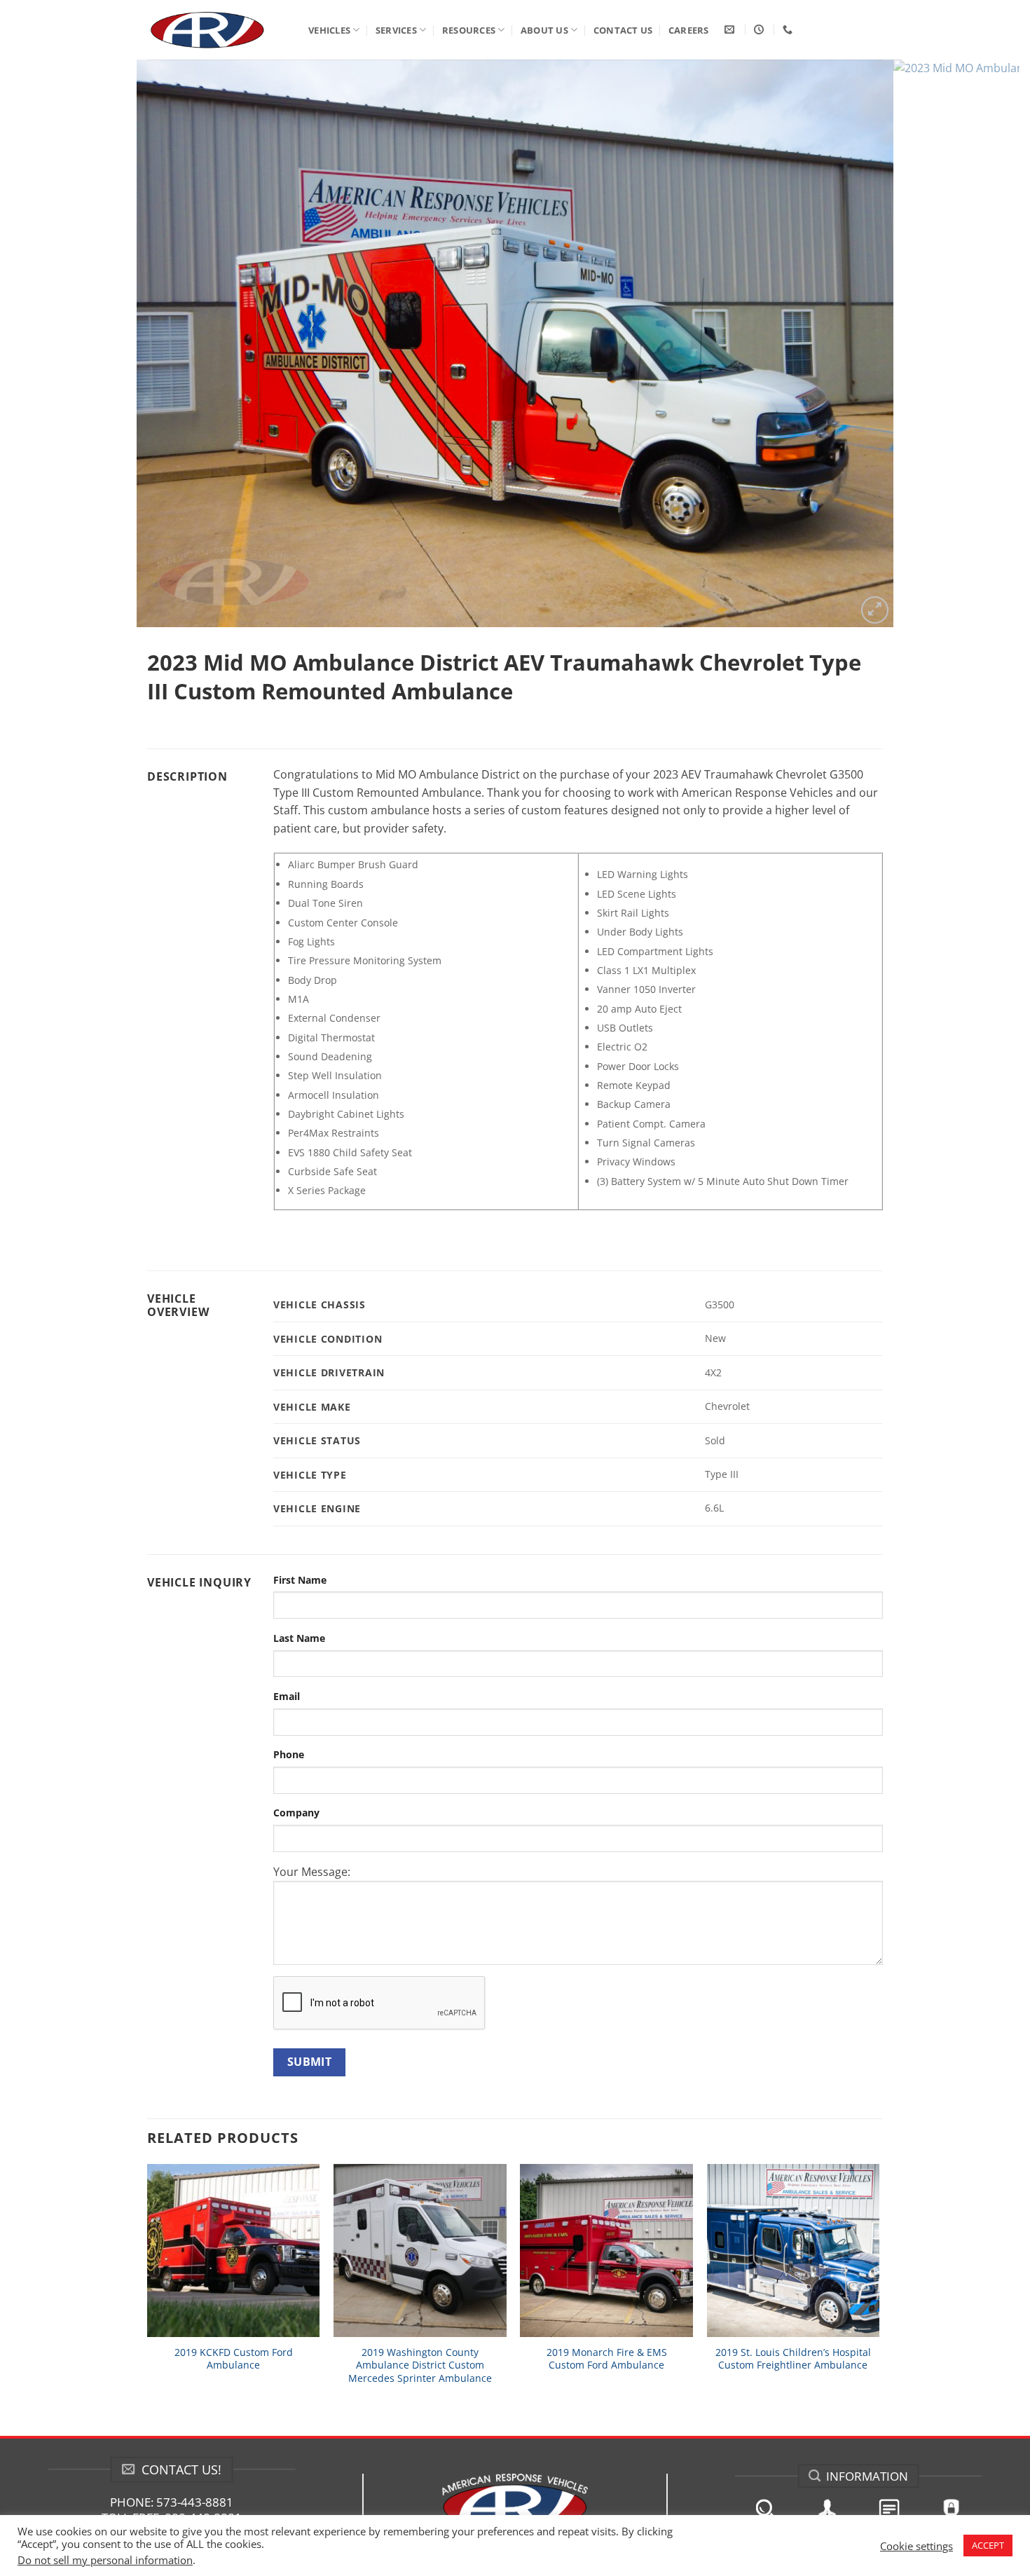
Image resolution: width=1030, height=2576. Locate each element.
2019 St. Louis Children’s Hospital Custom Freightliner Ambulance (793, 2359)
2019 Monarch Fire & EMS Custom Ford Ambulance (607, 2359)
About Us (544, 30)
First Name (300, 1580)
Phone (289, 1754)
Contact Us (623, 30)
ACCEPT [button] (988, 2545)
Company (296, 1813)
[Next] (982, 343)
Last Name (299, 1638)
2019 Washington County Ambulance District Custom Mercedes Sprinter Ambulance (420, 2365)
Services (396, 30)
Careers (689, 30)
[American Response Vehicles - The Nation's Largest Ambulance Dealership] (217, 30)
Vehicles (329, 30)
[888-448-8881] (789, 30)
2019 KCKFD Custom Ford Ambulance (234, 2359)
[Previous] (48, 343)
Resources (469, 30)
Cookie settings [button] (916, 2546)
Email (287, 1696)
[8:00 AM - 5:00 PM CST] (761, 30)
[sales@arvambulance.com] (731, 30)
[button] (875, 610)
